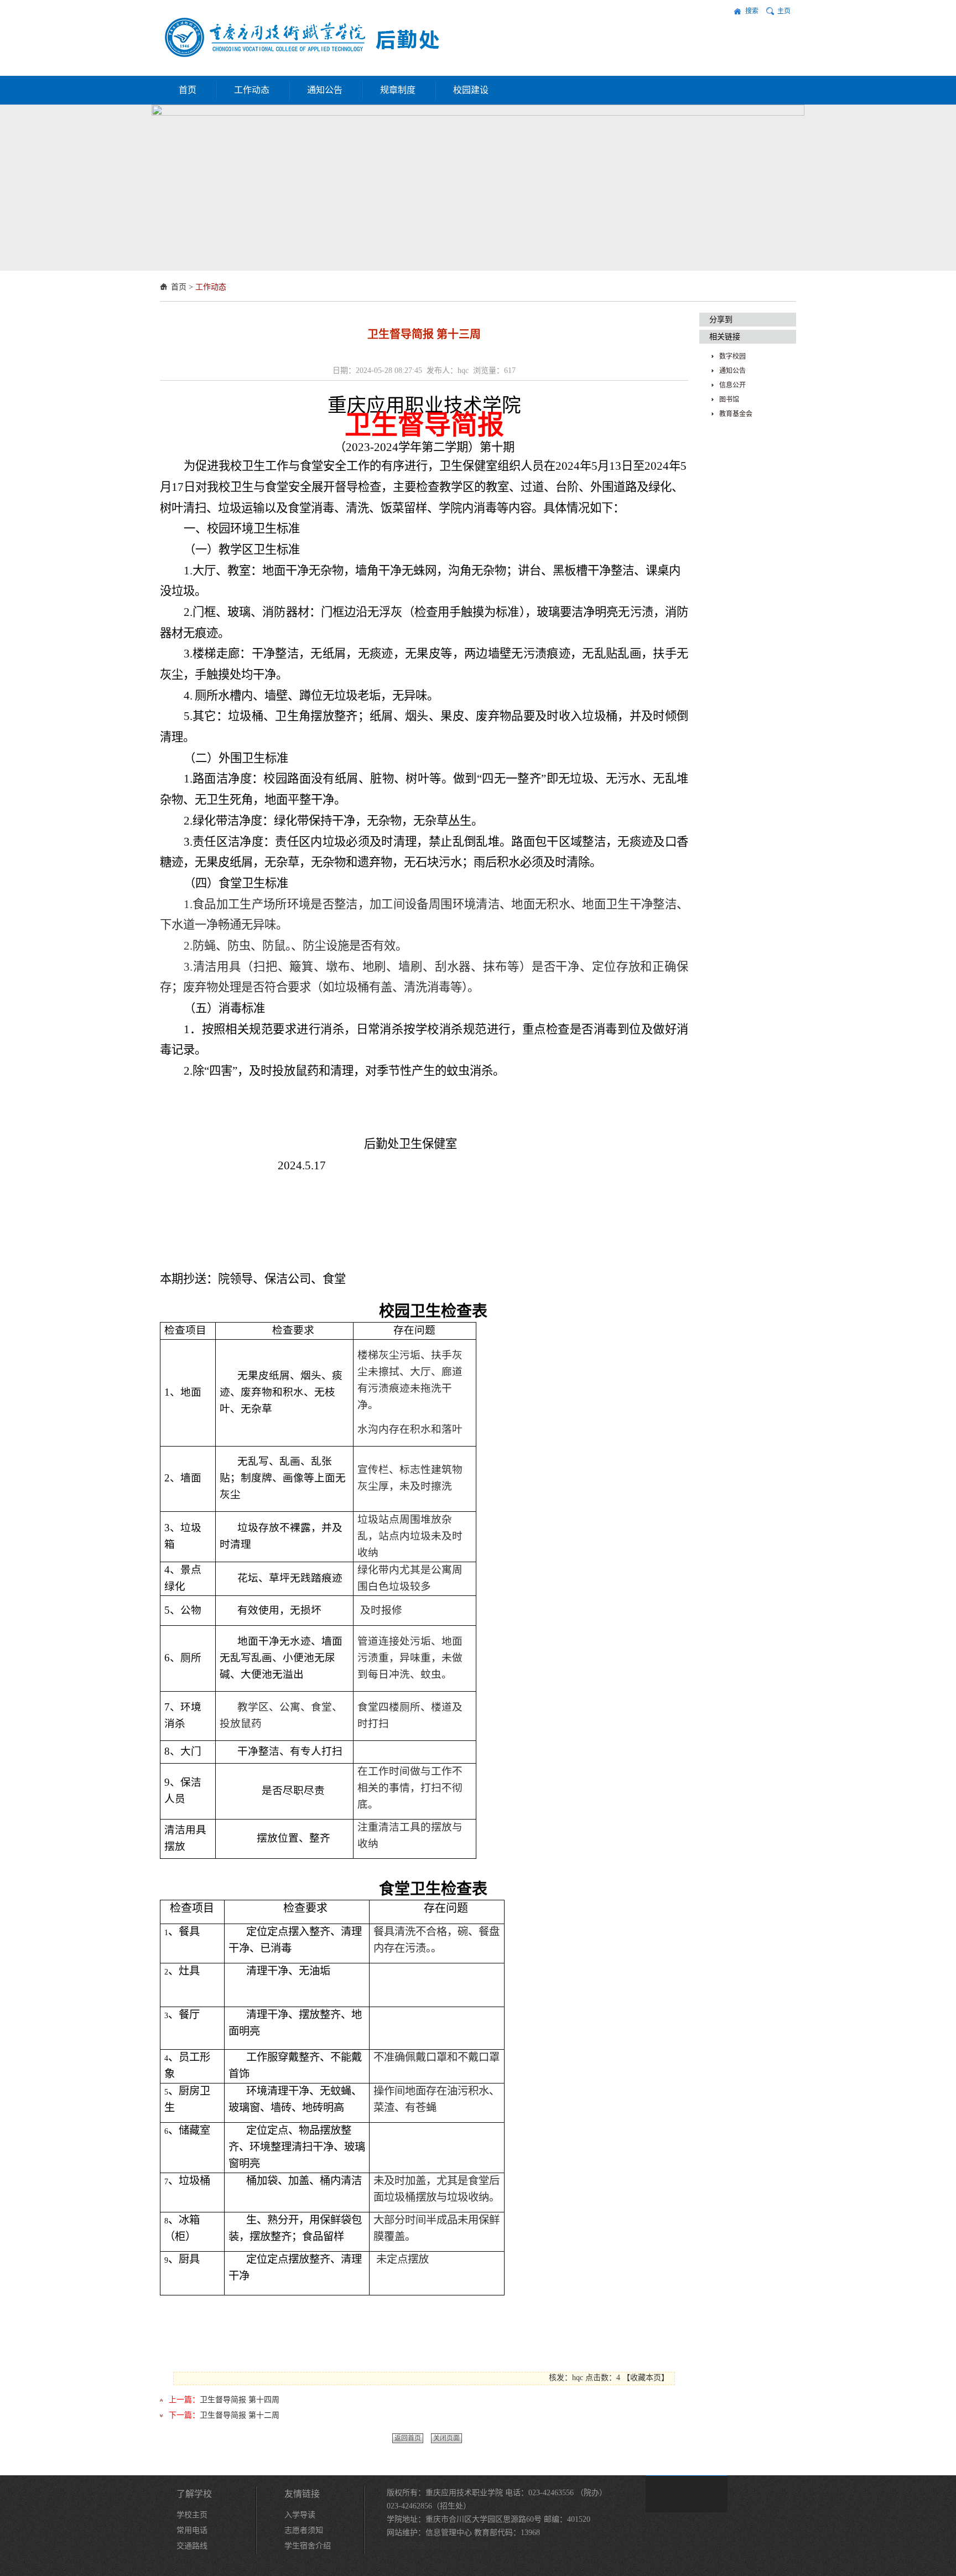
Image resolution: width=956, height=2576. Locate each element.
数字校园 (732, 356)
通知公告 (325, 90)
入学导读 (300, 2515)
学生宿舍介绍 (308, 2546)
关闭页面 (446, 2438)
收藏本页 (646, 2378)
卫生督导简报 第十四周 (240, 2400)
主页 (784, 11)
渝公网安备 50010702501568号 (438, 2546)
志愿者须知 (304, 2530)
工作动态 (252, 90)
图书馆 (729, 400)
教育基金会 (736, 414)
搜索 (752, 11)
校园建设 (471, 90)
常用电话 (192, 2530)
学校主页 (192, 2515)
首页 (188, 90)
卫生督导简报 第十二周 (240, 2415)
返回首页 (408, 2438)
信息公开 (732, 385)
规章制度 (398, 90)
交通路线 (192, 2546)
